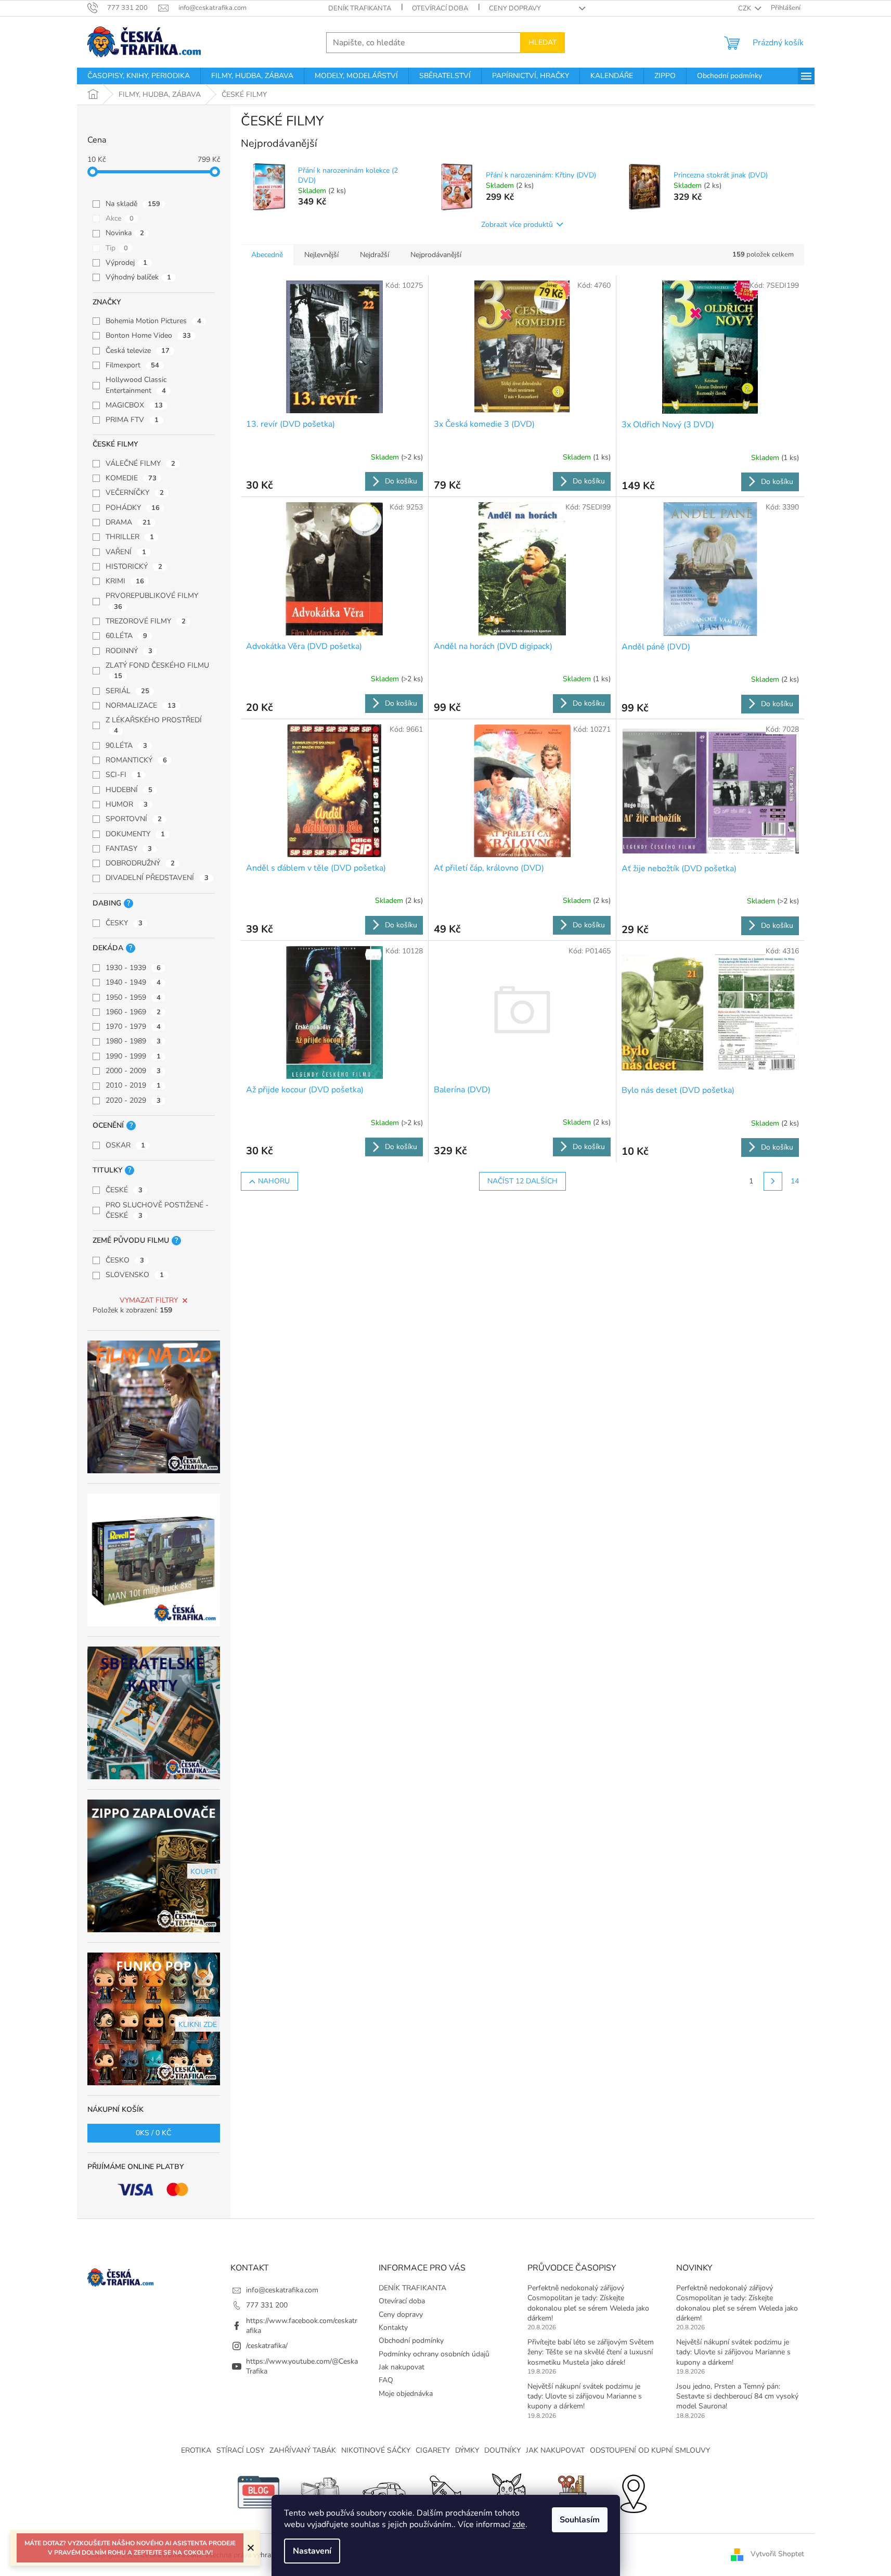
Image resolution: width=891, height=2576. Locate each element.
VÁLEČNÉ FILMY (140, 463)
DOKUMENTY (135, 834)
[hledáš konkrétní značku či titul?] (446, 2491)
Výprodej (126, 263)
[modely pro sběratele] (383, 2491)
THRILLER (130, 537)
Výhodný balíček (138, 277)
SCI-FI (123, 775)
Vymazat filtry (149, 1300)
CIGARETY (433, 2450)
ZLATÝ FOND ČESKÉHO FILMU (157, 671)
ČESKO (125, 1260)
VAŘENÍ (126, 552)
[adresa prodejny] (633, 2491)
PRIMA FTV (132, 420)
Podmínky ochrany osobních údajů (434, 2354)
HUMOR (127, 804)
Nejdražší (375, 255)
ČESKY (124, 923)
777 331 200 (267, 2305)
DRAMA (128, 522)
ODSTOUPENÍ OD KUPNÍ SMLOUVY (650, 2450)
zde (519, 2524)
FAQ (386, 2380)
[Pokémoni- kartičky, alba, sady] (508, 2491)
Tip (117, 248)
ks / (153, 2133)
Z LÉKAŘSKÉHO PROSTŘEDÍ (154, 725)
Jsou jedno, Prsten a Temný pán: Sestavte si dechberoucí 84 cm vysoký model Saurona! (737, 2396)
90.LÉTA (126, 745)
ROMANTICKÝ (136, 760)
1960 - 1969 (133, 1012)
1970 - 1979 (133, 1026)
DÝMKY (467, 2450)
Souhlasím (580, 2520)
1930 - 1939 (133, 968)
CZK (745, 8)
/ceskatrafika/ (267, 2346)
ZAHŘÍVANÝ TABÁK (303, 2450)
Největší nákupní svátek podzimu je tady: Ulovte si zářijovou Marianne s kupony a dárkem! (585, 2396)
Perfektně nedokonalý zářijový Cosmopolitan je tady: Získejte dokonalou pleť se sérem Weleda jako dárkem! (588, 2303)
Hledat (543, 42)
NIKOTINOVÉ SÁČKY (376, 2450)
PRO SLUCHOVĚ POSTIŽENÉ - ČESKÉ (157, 1210)
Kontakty (393, 2328)
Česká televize (138, 350)
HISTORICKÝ (134, 566)
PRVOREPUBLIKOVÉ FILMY (152, 601)
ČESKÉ (124, 1190)
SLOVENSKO (135, 1275)
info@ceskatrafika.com (282, 2290)
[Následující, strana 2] (773, 1181)
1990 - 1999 (133, 1056)
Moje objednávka (406, 2394)
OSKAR (125, 1145)
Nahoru (274, 1181)
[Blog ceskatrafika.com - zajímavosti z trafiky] (259, 2491)
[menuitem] (139, 76)
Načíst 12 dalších (522, 1181)
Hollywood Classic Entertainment (136, 385)
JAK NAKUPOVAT (555, 2450)
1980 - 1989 (133, 1041)
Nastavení (312, 2551)
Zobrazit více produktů (517, 225)
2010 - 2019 (133, 1085)
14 (795, 1181)
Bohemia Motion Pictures (153, 321)
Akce (120, 218)
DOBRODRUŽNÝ (140, 863)
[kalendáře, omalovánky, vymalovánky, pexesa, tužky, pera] (571, 2491)
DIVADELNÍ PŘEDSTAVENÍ (157, 878)
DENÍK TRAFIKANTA (360, 8)
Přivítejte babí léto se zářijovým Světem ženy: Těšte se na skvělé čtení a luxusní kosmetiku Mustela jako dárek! (591, 2352)
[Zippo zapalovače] (321, 2491)
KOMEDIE (131, 478)
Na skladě (133, 204)
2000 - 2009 (133, 1071)
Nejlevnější (321, 255)
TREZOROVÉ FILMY (146, 621)
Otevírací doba (440, 8)
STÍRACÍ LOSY (240, 2450)
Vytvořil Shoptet (777, 2554)
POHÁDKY (133, 508)
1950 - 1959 (133, 997)
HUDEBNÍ (129, 790)
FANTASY (129, 849)
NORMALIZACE (141, 705)
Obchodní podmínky (411, 2341)
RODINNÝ (129, 651)
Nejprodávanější (436, 255)
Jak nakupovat (402, 2367)
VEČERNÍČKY (135, 493)
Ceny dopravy (515, 8)
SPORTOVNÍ (134, 819)
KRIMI (125, 581)
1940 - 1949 (133, 982)
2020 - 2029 (133, 1100)
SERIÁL (127, 691)
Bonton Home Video (148, 335)
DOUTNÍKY (502, 2450)
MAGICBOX (134, 405)
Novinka (125, 233)
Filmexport (132, 365)
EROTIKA (196, 2450)
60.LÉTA (126, 636)
